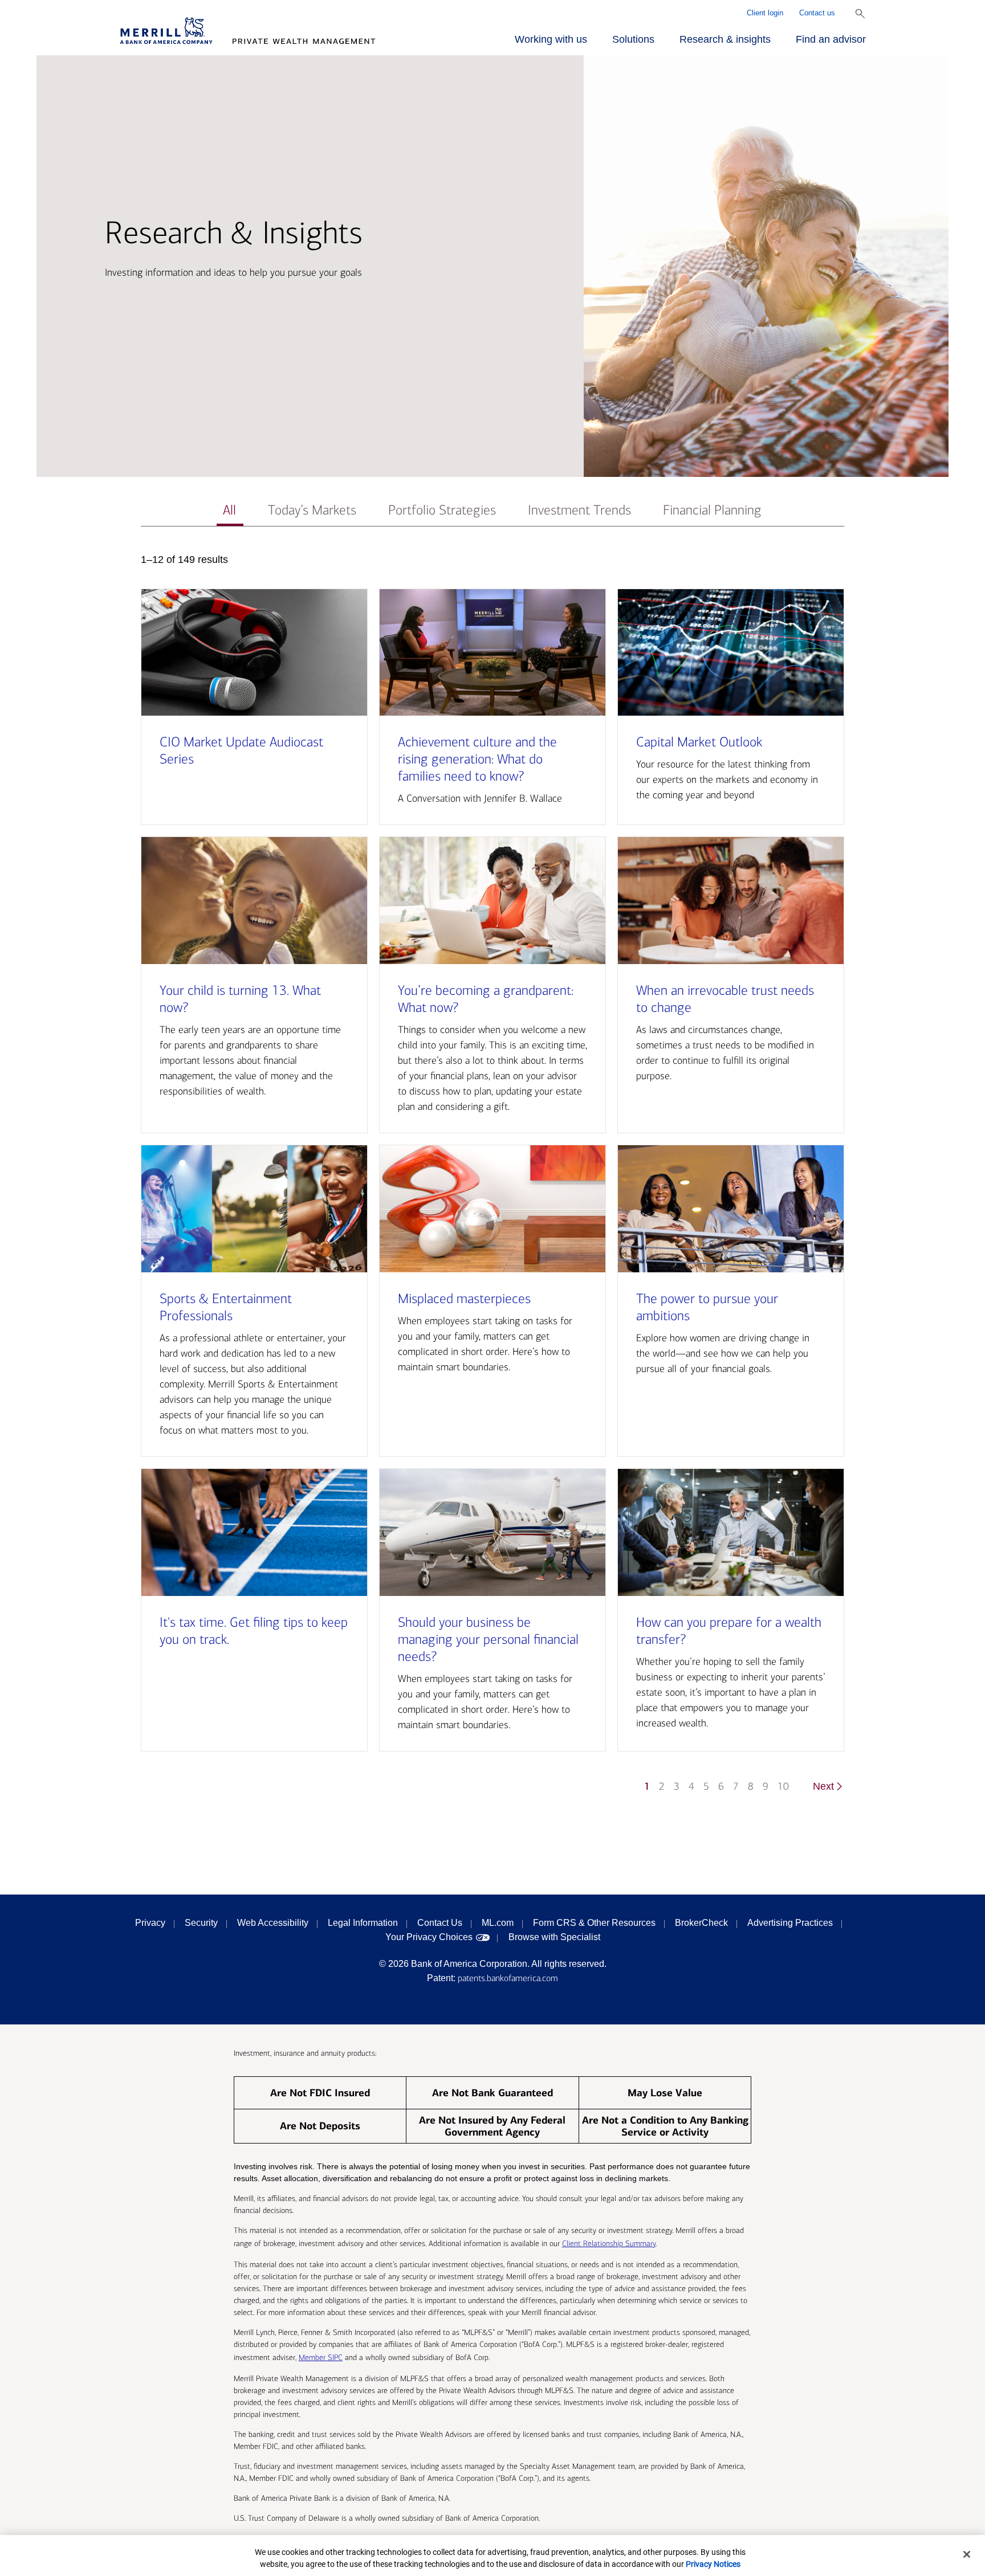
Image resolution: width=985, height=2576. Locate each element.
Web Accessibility (273, 1923)
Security (201, 1923)
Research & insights (725, 39)
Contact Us (440, 1923)
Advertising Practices (790, 1923)
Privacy (150, 1923)
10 (783, 1787)
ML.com (498, 1923)
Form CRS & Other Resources (594, 1923)
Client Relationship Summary (609, 2244)
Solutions (633, 39)
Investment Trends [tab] (579, 510)
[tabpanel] (492, 1179)
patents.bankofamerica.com (508, 1978)
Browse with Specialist (554, 1937)
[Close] (967, 2554)
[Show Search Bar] (860, 14)
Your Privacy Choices (429, 1937)
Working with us (551, 39)
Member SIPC (321, 2357)
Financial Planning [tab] (712, 510)
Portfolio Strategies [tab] (442, 510)
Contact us (817, 13)
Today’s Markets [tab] (312, 510)
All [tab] (229, 510)
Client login (765, 13)
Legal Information (363, 1923)
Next (823, 1786)
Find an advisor (831, 39)
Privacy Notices (713, 2564)
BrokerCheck (701, 1923)
